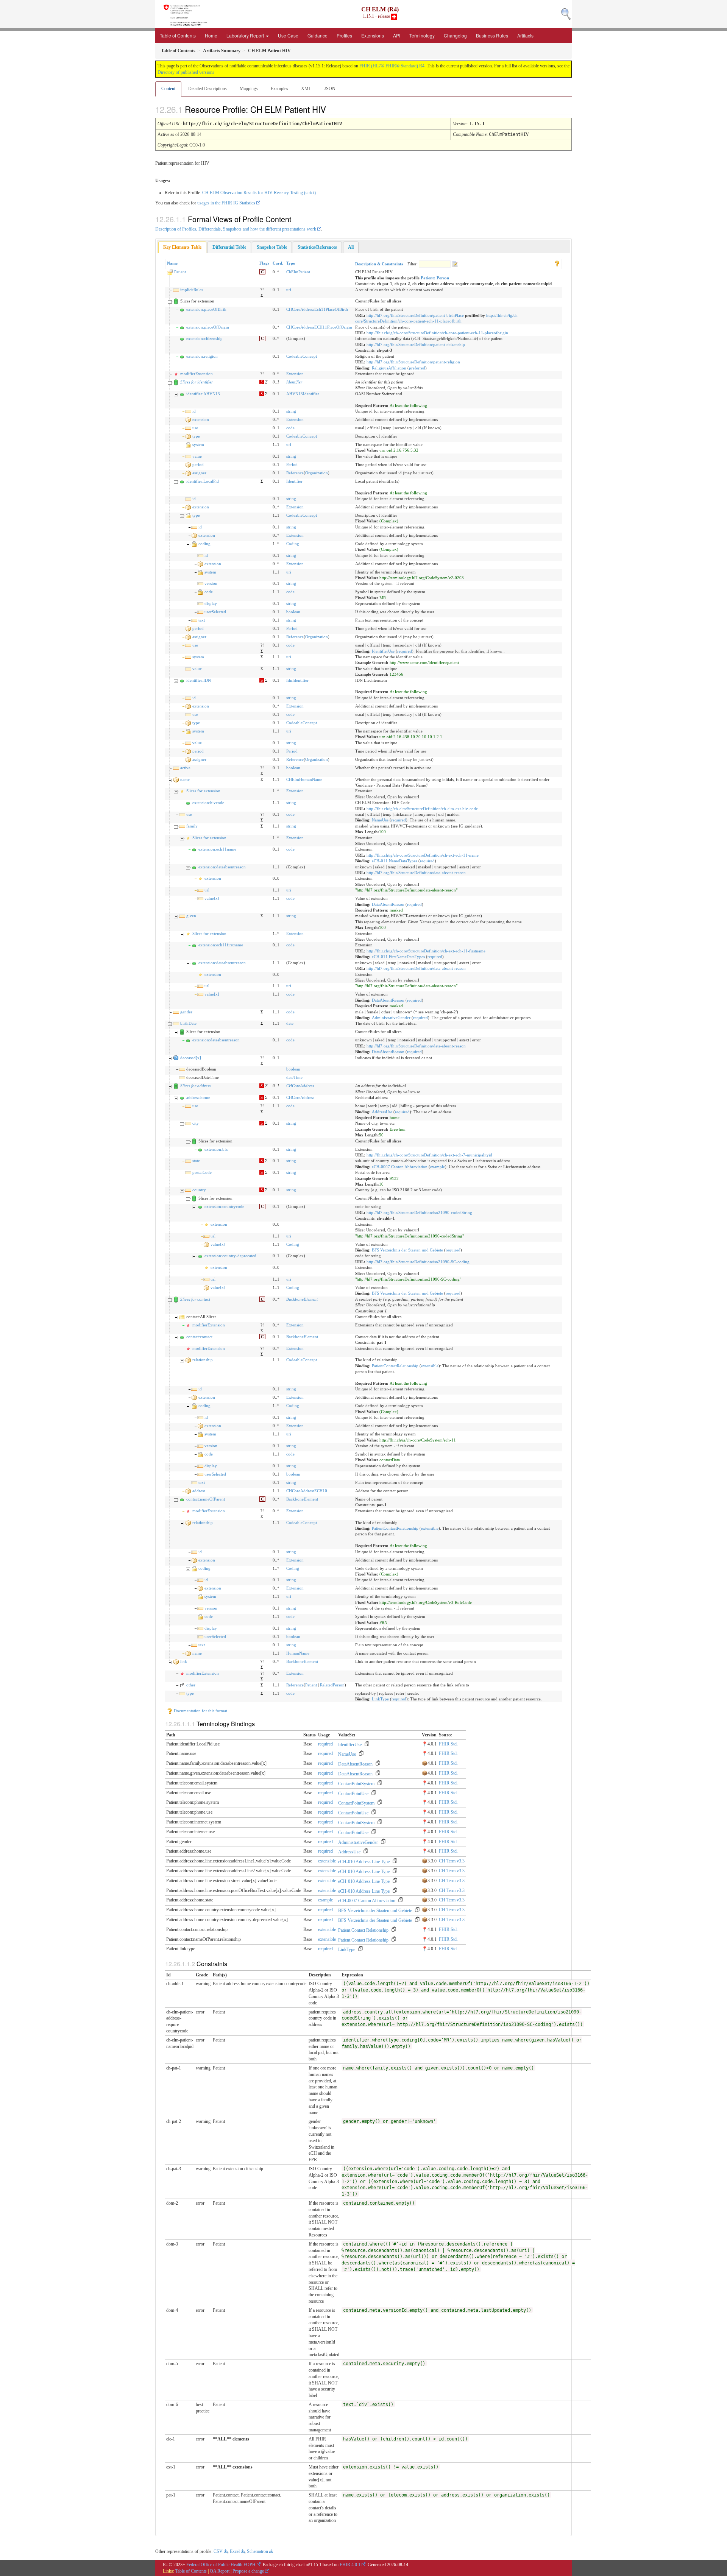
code (290, 428)
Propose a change (248, 2571)
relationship (203, 1360)
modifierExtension (197, 374)
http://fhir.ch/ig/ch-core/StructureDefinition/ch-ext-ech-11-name (423, 855)
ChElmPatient (298, 272)
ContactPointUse (353, 1794)
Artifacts (525, 35)
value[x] (212, 898)
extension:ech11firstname (221, 945)
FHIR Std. (448, 1744)
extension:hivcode (208, 803)
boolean (293, 612)
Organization (317, 473)
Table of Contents (178, 35)
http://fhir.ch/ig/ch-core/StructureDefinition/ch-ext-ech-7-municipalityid (429, 1155)
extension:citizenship (204, 338)
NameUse (380, 820)
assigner (199, 473)
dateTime (294, 1077)
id (194, 411)
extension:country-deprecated (230, 1256)
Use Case (288, 35)
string (291, 411)
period (198, 464)
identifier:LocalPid (203, 481)
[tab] (182, 247)
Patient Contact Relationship (364, 1930)
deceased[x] (191, 1058)
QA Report (220, 2571)
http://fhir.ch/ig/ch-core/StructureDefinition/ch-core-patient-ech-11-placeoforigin (437, 333)
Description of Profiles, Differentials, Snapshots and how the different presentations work (236, 229)
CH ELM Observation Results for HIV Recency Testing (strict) (259, 193)
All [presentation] (351, 247)
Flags (264, 263)
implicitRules (192, 290)
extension (201, 419)
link (184, 1661)
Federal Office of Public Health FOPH (221, 2565)
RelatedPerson (332, 1685)
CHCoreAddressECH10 (307, 1491)
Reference (295, 473)
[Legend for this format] (557, 263)
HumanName (298, 1653)
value (197, 456)
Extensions (373, 35)
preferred (417, 368)
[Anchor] (332, 109)
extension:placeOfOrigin (208, 327)
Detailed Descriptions (207, 89)
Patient (180, 272)
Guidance (317, 35)
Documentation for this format (200, 1711)
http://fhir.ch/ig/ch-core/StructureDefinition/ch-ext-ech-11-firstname (426, 951)
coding (204, 544)
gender (186, 1012)
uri (289, 290)
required (405, 651)
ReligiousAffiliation (389, 368)
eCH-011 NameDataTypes (395, 861)
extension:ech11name (217, 849)
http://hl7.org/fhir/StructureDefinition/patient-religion (413, 362)
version (211, 583)
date (290, 1023)
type (196, 436)
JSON (330, 89)
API (397, 35)
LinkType (380, 1699)
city (196, 1123)
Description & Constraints (379, 264)
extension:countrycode (224, 1206)
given (191, 916)
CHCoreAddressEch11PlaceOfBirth (317, 309)
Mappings (249, 89)
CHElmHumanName (304, 779)
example (438, 1167)
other (191, 1685)
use (195, 428)
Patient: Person (435, 278)
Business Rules (492, 35)
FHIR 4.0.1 (350, 2565)
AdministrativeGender (391, 1018)
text (202, 620)
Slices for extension (203, 791)
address (199, 1491)
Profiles (344, 35)
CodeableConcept (302, 356)
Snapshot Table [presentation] (272, 247)
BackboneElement (302, 1299)
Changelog (455, 35)
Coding (293, 544)
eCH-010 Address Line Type (364, 1862)
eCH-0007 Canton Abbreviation (400, 1167)
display (211, 603)
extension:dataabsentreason (222, 867)
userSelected (215, 612)
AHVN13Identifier (303, 394)
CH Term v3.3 (452, 1861)
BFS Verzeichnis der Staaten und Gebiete (407, 1250)
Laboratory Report (246, 35)
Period (292, 464)
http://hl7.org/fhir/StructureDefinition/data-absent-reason (416, 873)
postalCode (202, 1172)
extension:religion (202, 356)
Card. (278, 263)
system (198, 444)
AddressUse (382, 1112)
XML (306, 89)
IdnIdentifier (297, 680)
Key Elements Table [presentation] (182, 247)
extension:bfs (216, 1149)
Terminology (422, 35)
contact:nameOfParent (206, 1499)
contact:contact (199, 1337)
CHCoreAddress (300, 1086)
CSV (218, 2551)
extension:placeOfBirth (206, 309)
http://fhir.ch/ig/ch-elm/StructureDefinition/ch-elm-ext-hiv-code (422, 809)
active (185, 768)
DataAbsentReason (388, 904)
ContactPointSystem (356, 1784)
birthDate (188, 1023)
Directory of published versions (186, 72)
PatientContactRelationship (395, 1366)
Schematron (257, 2551)
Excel (235, 2551)
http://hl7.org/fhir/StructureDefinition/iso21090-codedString (419, 1212)
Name (172, 263)
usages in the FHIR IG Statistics (226, 203)
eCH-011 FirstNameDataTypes (398, 957)
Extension (295, 374)
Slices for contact (195, 1299)
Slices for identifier (197, 382)
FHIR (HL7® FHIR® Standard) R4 (392, 66)
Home (211, 35)
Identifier (294, 382)
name (185, 779)
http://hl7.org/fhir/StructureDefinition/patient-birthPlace (415, 315)
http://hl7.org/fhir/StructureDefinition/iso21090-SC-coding (418, 1262)
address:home (198, 1097)
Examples (279, 89)
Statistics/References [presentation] (317, 247)
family (192, 826)
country (199, 1190)
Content (168, 89)
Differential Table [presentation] (229, 247)
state (196, 1161)
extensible (430, 1366)
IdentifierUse (383, 651)
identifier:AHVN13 (203, 394)
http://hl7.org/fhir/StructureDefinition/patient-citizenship (416, 344)
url (207, 890)
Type (291, 263)
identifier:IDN (199, 680)
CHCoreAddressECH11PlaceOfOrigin (319, 327)
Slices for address (195, 1086)
